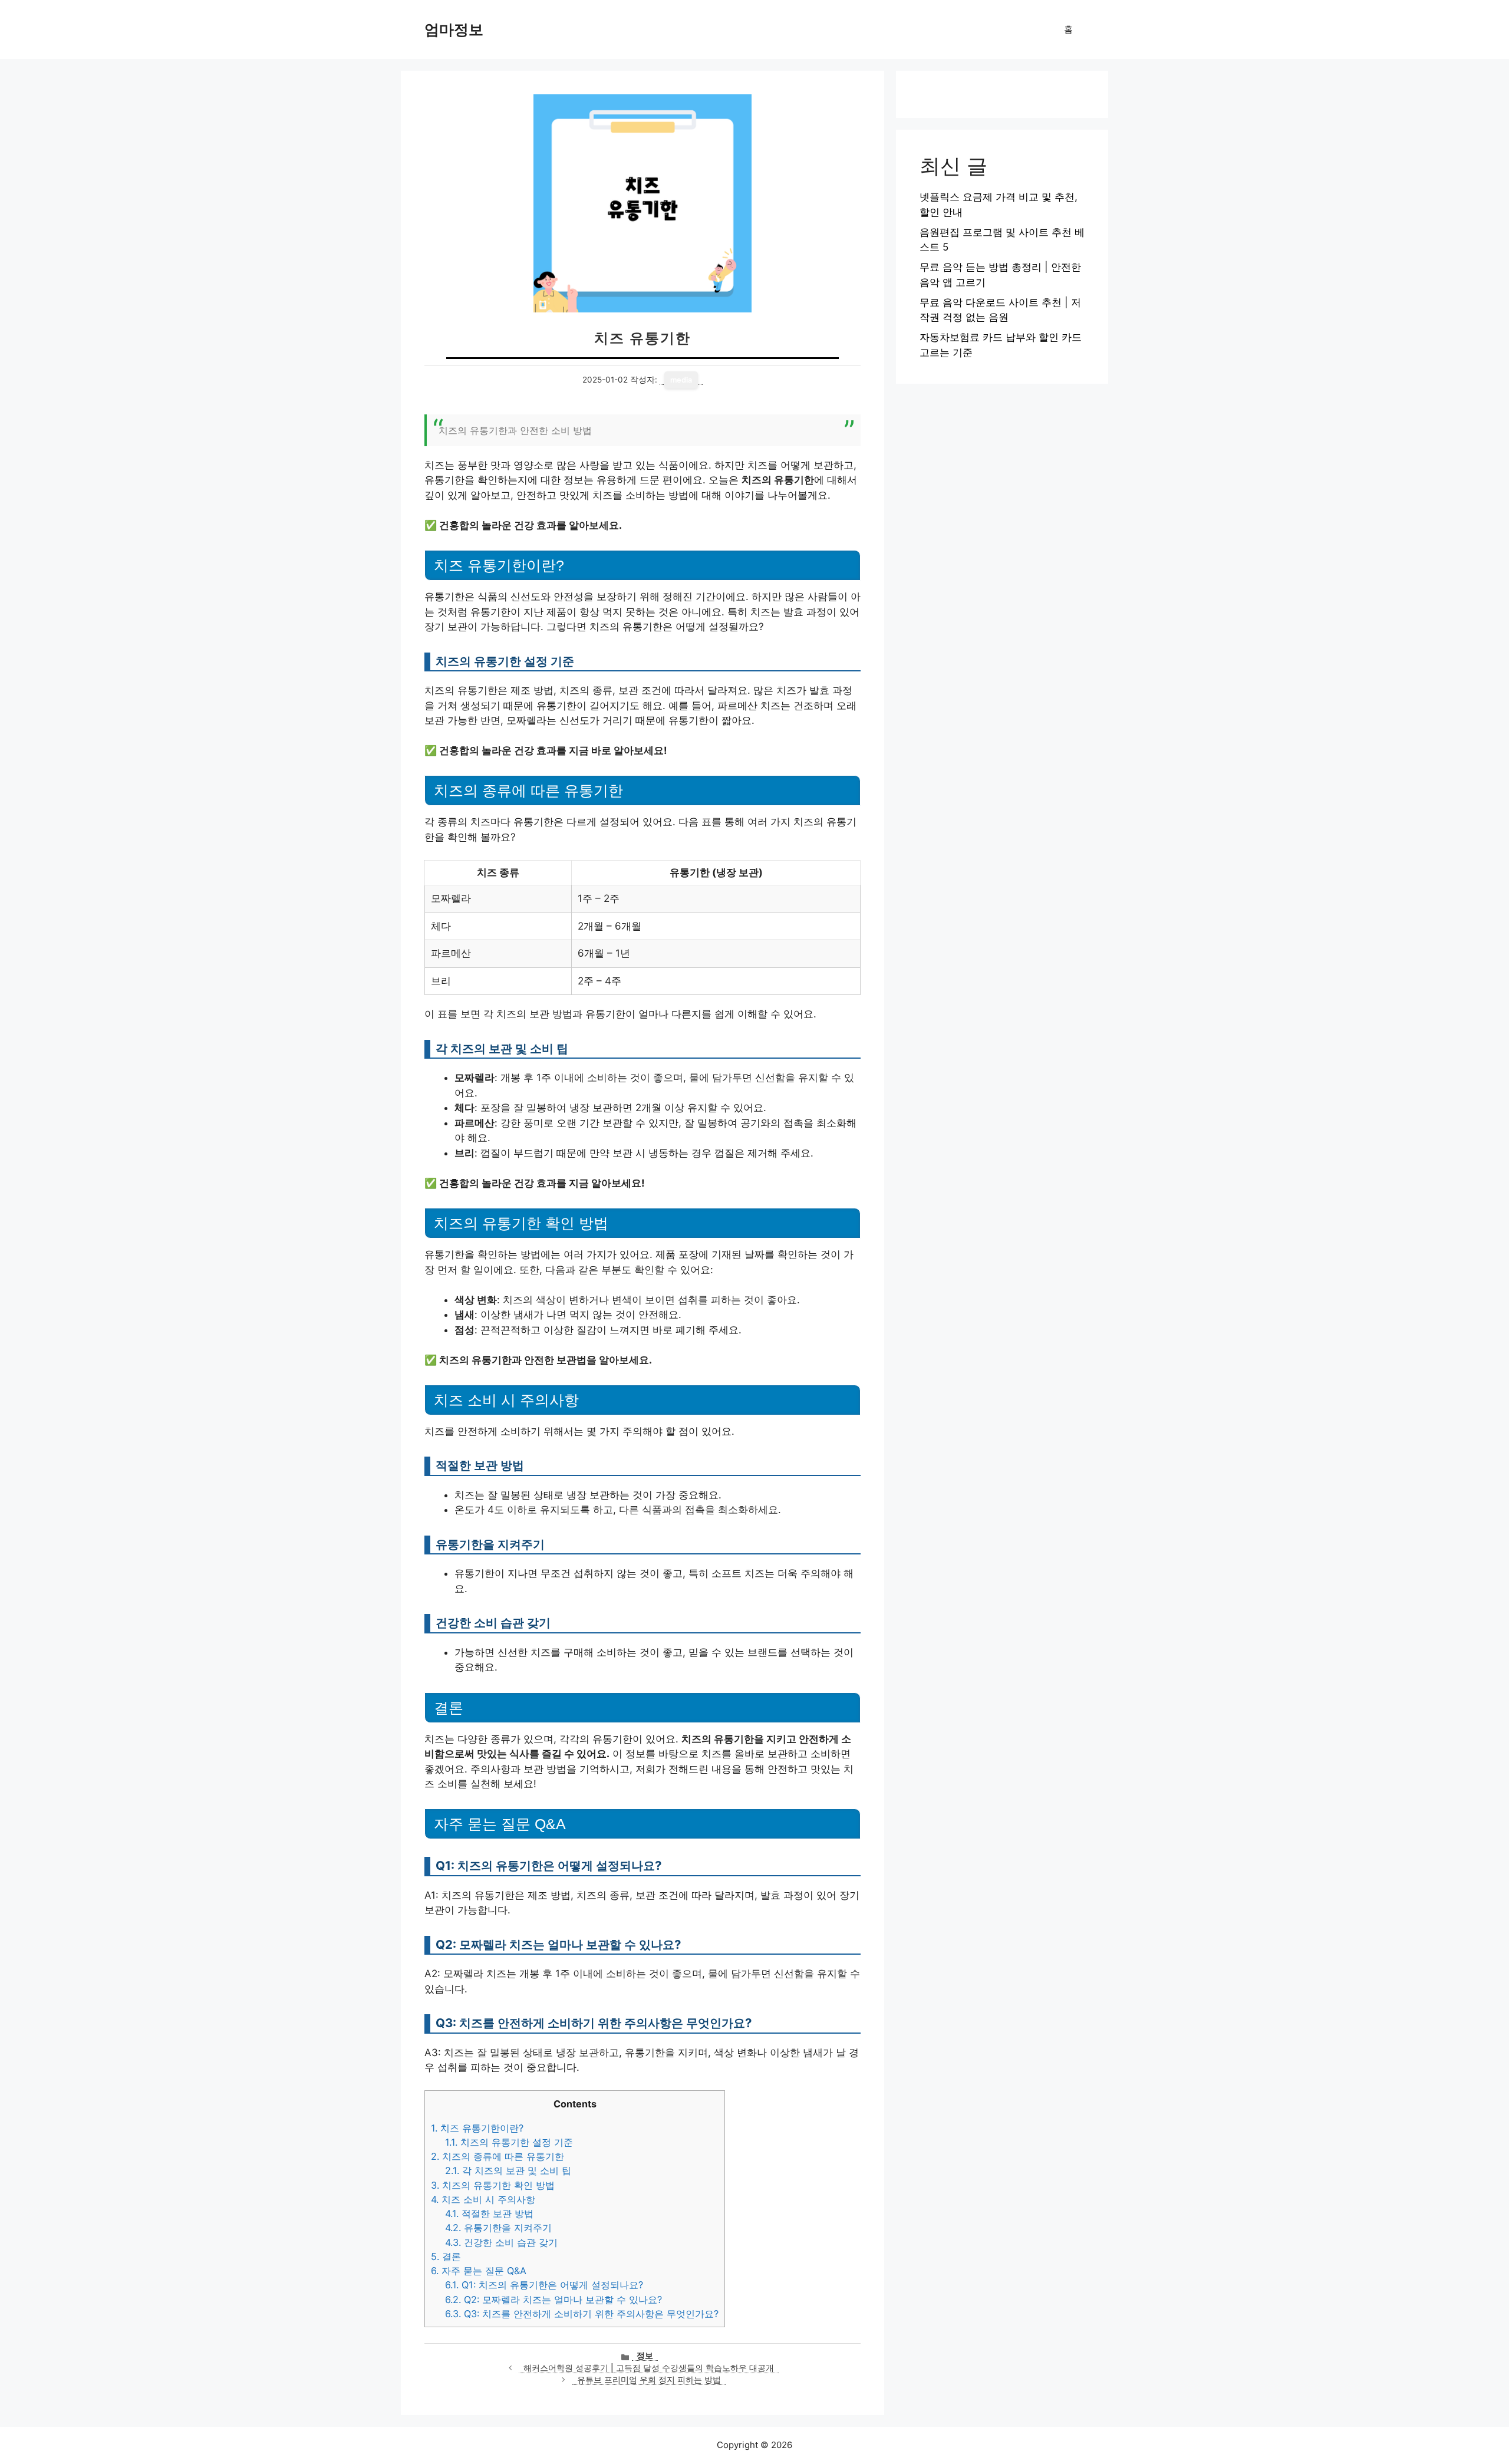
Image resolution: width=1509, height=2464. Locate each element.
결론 (446, 2257)
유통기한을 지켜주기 (498, 2228)
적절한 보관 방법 (489, 2213)
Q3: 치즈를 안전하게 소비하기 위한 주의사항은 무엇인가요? (582, 2314)
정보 (645, 2356)
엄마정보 (454, 29)
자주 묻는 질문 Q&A (479, 2271)
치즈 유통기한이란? (477, 2128)
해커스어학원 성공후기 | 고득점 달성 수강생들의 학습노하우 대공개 (649, 2368)
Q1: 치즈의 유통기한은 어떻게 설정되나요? (544, 2285)
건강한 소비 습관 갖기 (501, 2242)
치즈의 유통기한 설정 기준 (509, 2142)
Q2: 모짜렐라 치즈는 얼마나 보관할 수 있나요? (553, 2300)
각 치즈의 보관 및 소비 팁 (508, 2170)
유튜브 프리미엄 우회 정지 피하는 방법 (649, 2380)
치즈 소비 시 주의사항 (483, 2199)
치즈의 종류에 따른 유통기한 (497, 2156)
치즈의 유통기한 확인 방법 (493, 2185)
